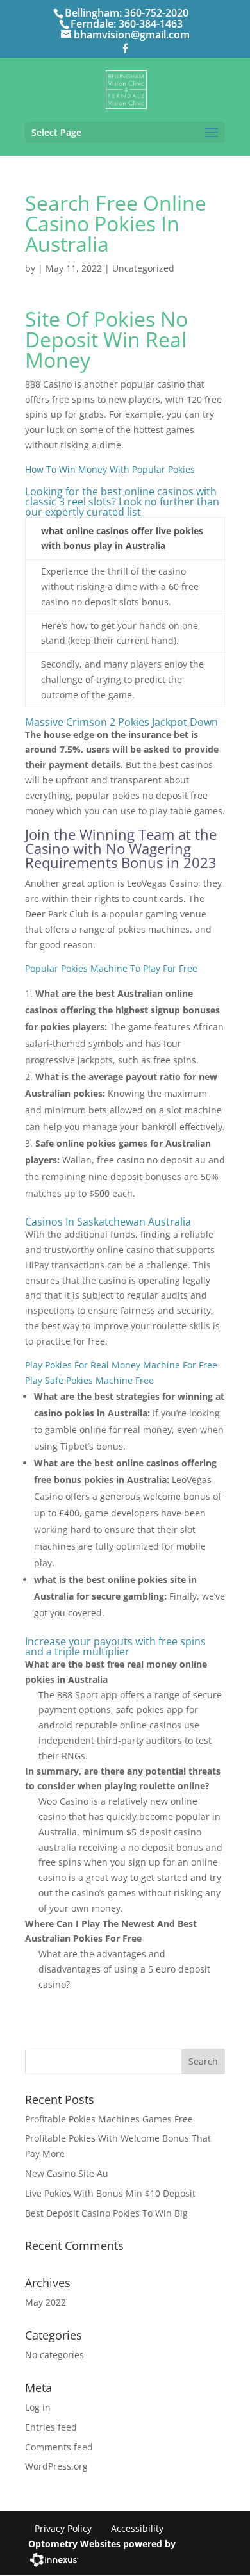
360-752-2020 (156, 13)
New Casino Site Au (67, 2173)
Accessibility (137, 2528)
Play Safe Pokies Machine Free (89, 1380)
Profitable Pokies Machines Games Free (109, 2119)
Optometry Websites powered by (102, 2544)
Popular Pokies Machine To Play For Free (111, 968)
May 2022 (46, 2302)
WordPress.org (56, 2466)
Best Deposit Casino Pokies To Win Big (106, 2213)
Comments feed (59, 2447)
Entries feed (51, 2427)
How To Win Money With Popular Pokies (110, 469)
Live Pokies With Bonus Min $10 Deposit (110, 2193)
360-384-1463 (151, 24)
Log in (38, 2407)
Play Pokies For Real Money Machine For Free (121, 1365)
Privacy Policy (63, 2528)
